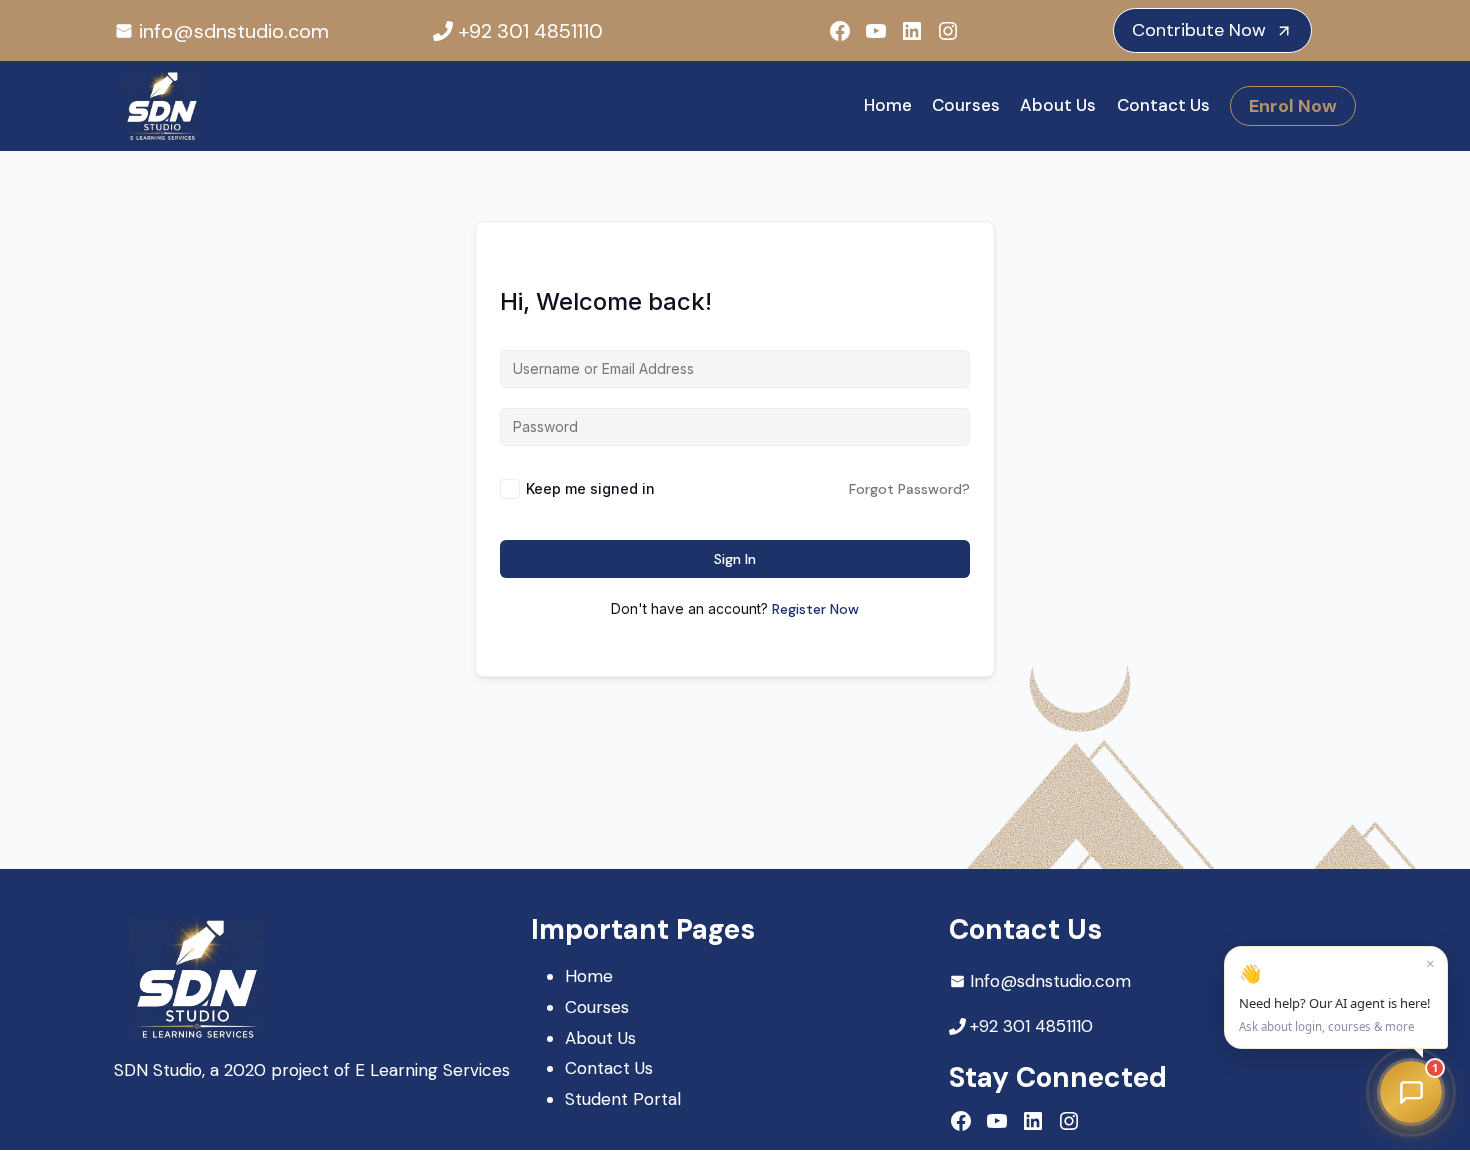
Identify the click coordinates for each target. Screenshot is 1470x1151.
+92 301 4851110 (530, 31)
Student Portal (623, 1099)
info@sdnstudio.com (234, 31)
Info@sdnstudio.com (1050, 981)
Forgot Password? (909, 489)
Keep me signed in (590, 488)
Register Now (815, 609)
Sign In (735, 559)
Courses (966, 105)
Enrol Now (1293, 106)
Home (888, 105)
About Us (1058, 105)
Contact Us (1163, 105)
